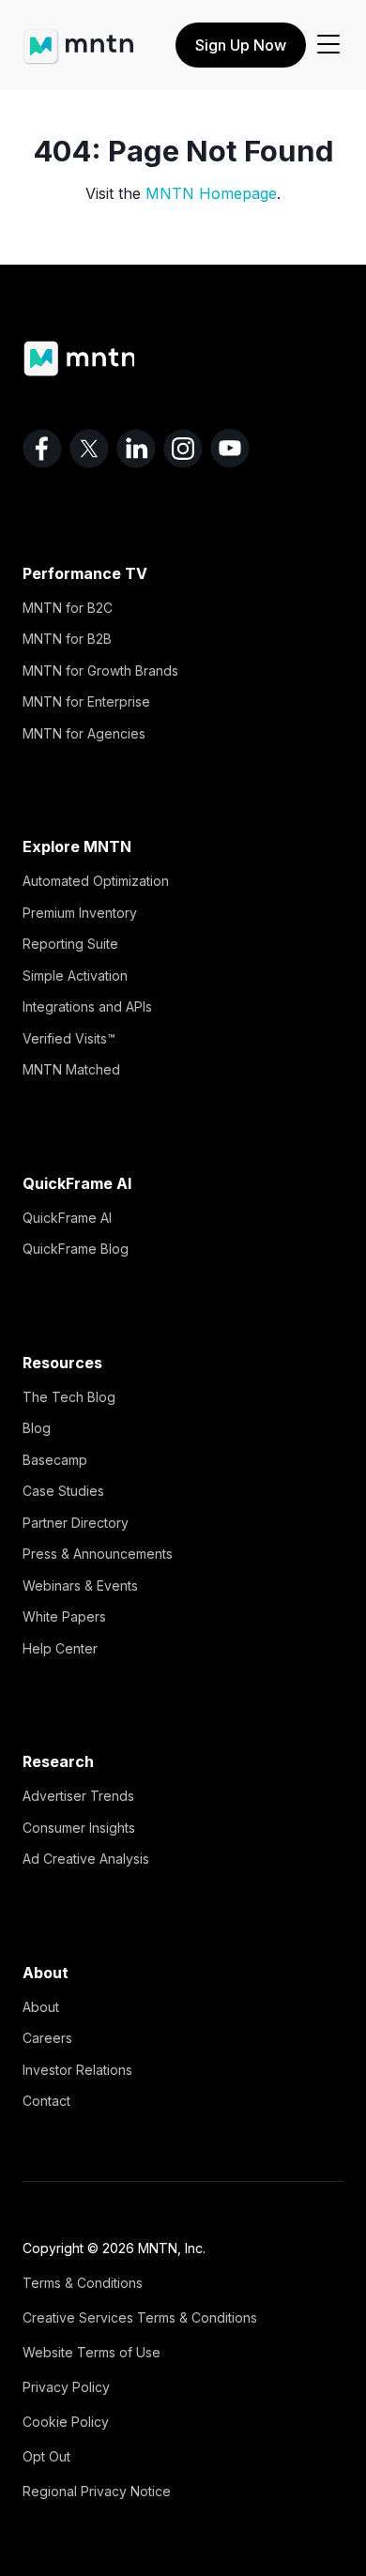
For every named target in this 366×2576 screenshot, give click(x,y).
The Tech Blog (69, 1397)
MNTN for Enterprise (86, 701)
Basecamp (55, 1460)
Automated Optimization (96, 881)
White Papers (64, 1616)
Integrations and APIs (87, 1006)
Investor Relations (77, 2070)
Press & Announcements (98, 1554)
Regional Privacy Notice (97, 2491)
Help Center (60, 1648)
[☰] (328, 45)
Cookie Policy (66, 2422)
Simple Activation (75, 976)
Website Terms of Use (91, 2352)
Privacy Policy (66, 2387)
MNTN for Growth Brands (100, 671)
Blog (37, 1428)
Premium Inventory (80, 913)
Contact (46, 2101)
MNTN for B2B (67, 639)
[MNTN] (78, 38)
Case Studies (63, 1491)
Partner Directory (76, 1523)
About (41, 2007)
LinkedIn (136, 449)
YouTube (230, 449)
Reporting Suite (70, 944)
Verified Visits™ (69, 1038)
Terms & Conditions (83, 2283)
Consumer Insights (79, 1828)
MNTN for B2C (68, 608)
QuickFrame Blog (76, 1249)
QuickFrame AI (67, 1218)
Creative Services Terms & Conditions (140, 2317)
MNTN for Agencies (84, 733)
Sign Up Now (241, 45)
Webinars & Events (80, 1585)
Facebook (42, 449)
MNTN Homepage (211, 193)
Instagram (183, 449)
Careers (47, 2038)
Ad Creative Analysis (86, 1859)
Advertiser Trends (78, 1796)
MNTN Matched (71, 1069)
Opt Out (46, 2456)
